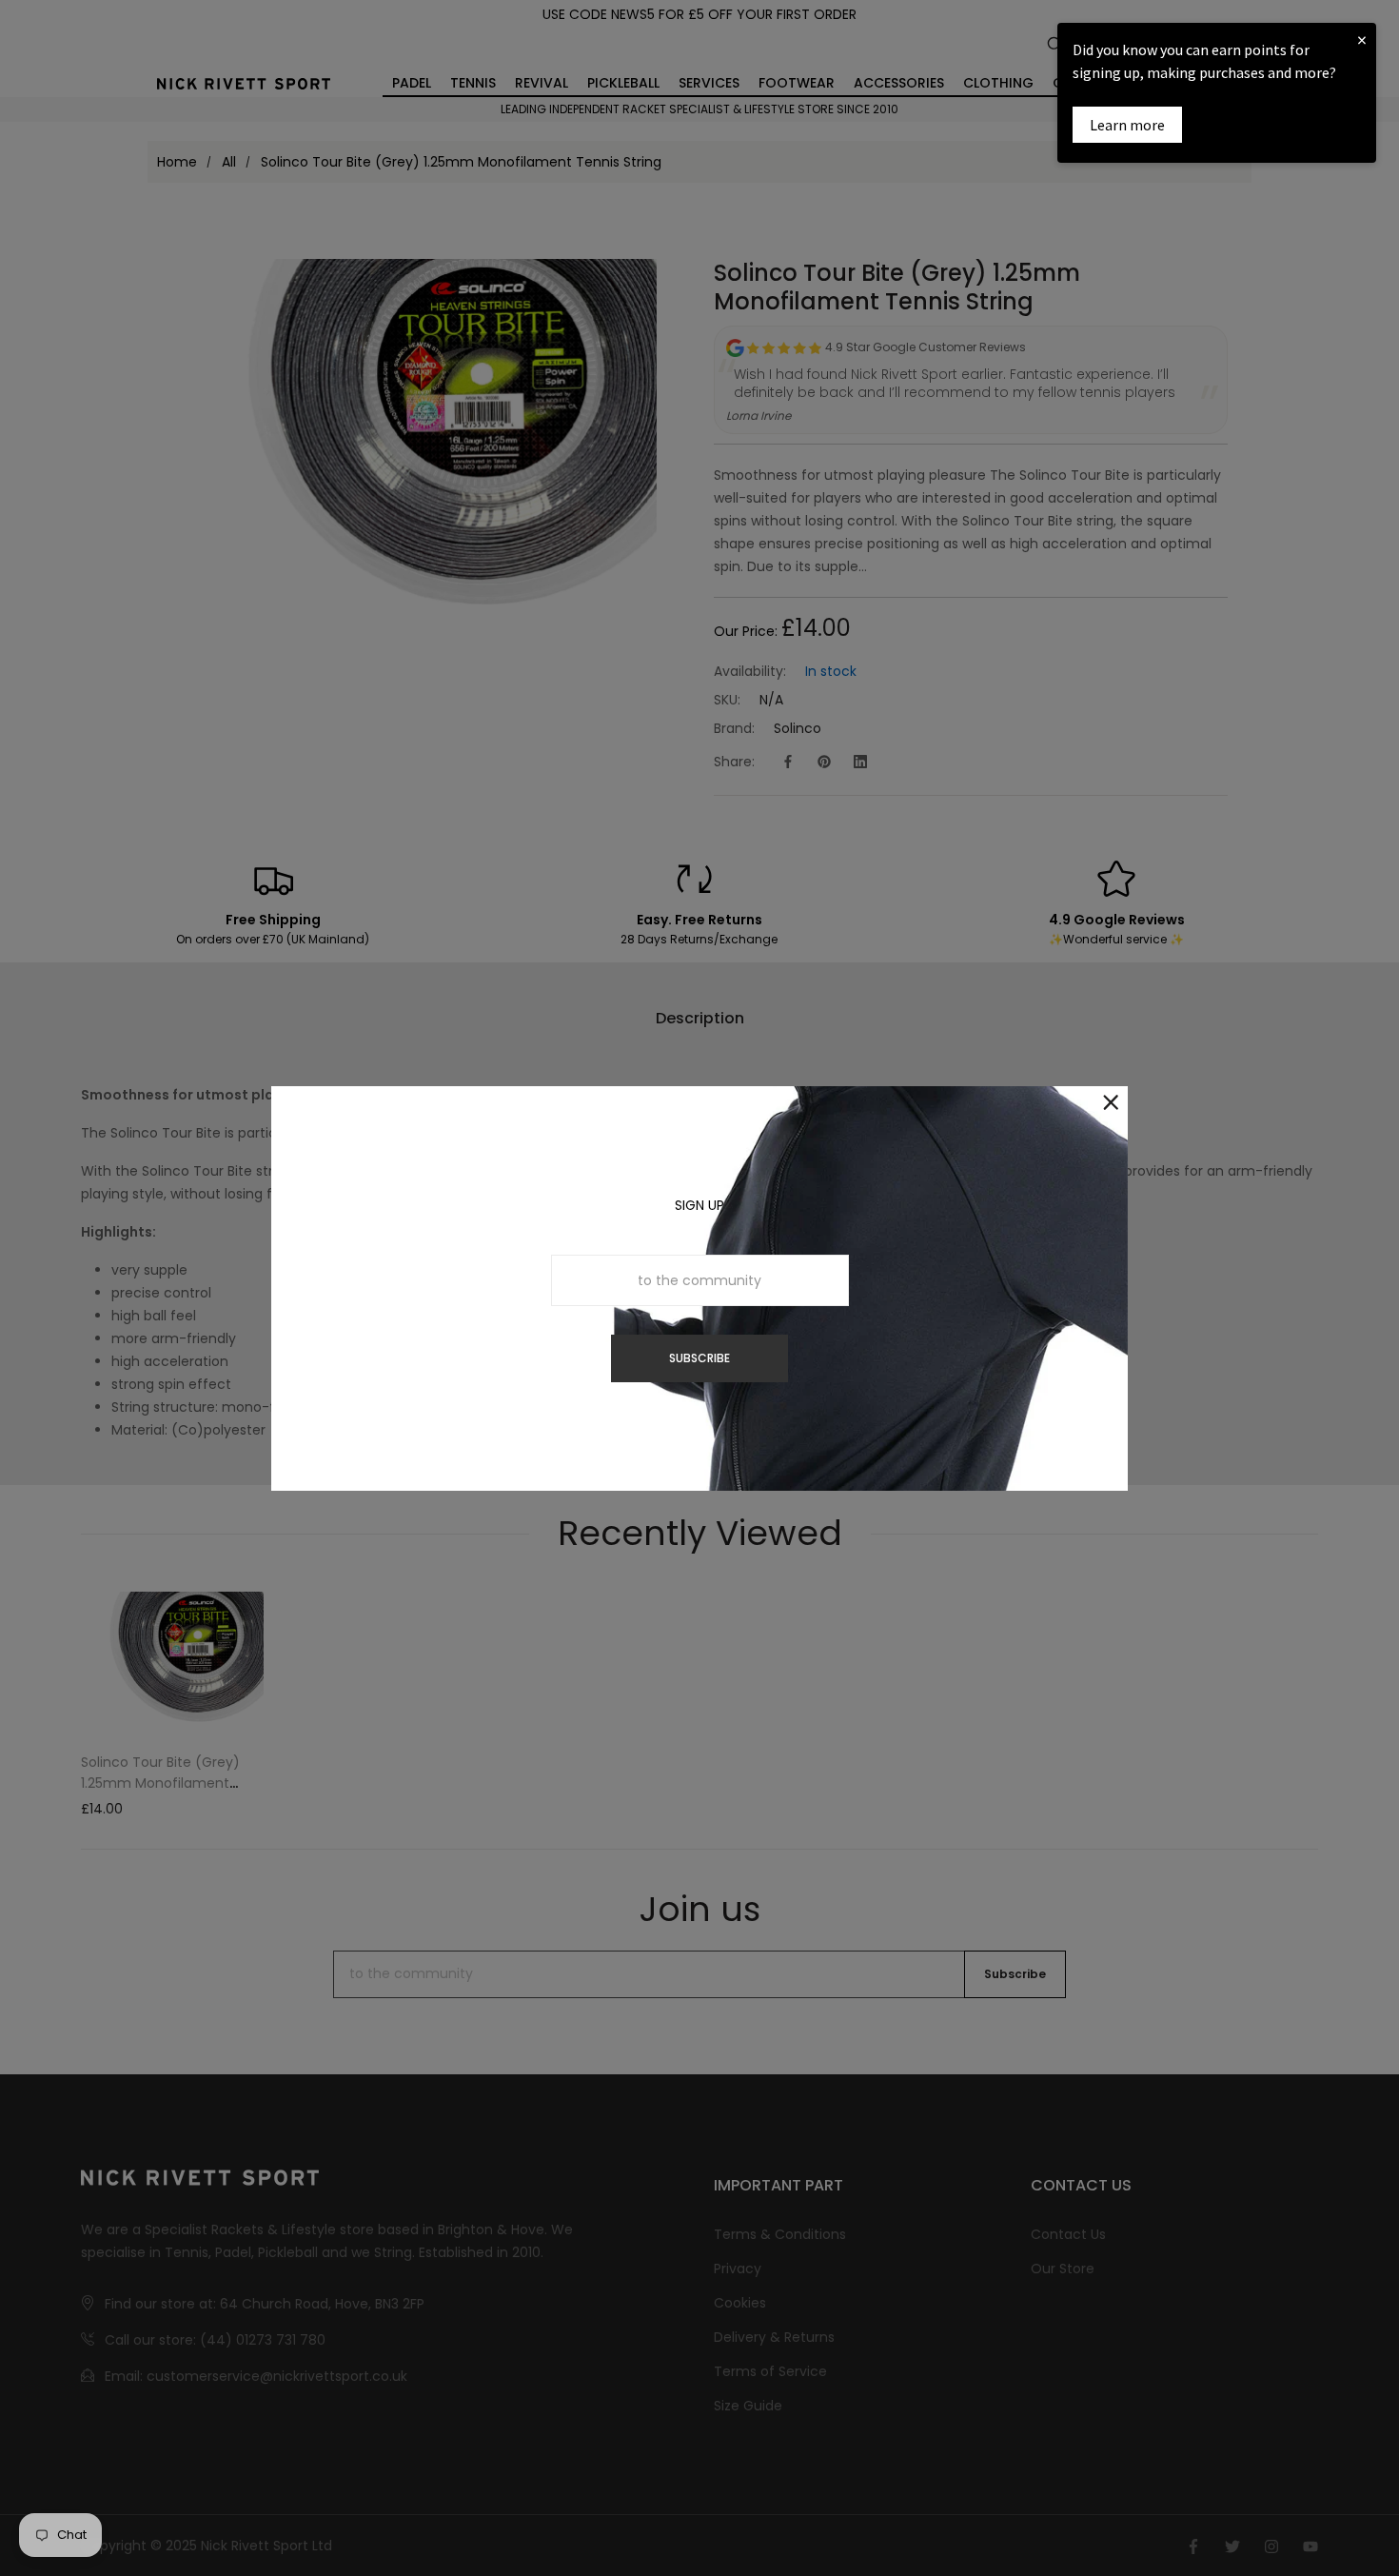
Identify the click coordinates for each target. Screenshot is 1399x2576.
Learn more (1127, 125)
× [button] (1362, 40)
